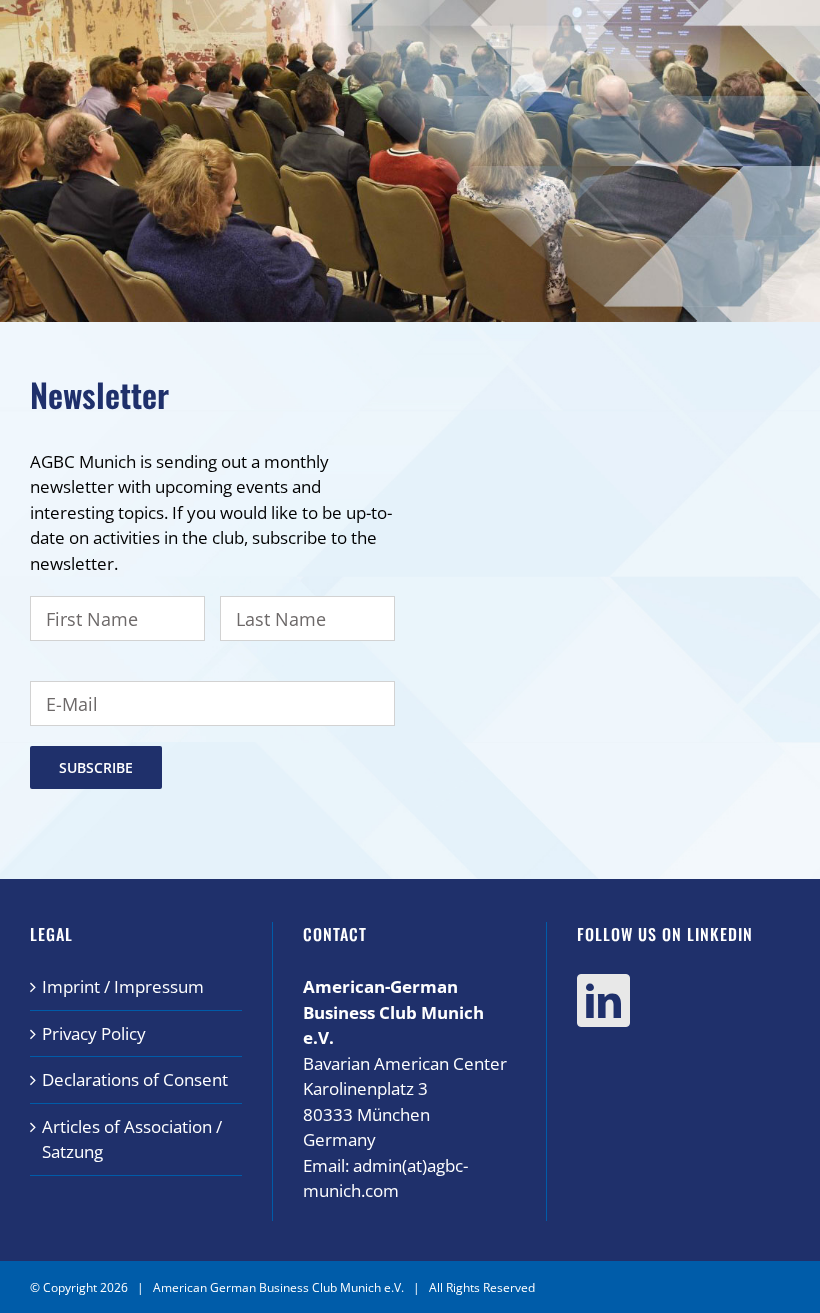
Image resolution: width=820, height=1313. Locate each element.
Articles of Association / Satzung (132, 1139)
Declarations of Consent (135, 1079)
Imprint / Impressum (123, 986)
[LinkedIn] (603, 1000)
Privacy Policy (94, 1033)
